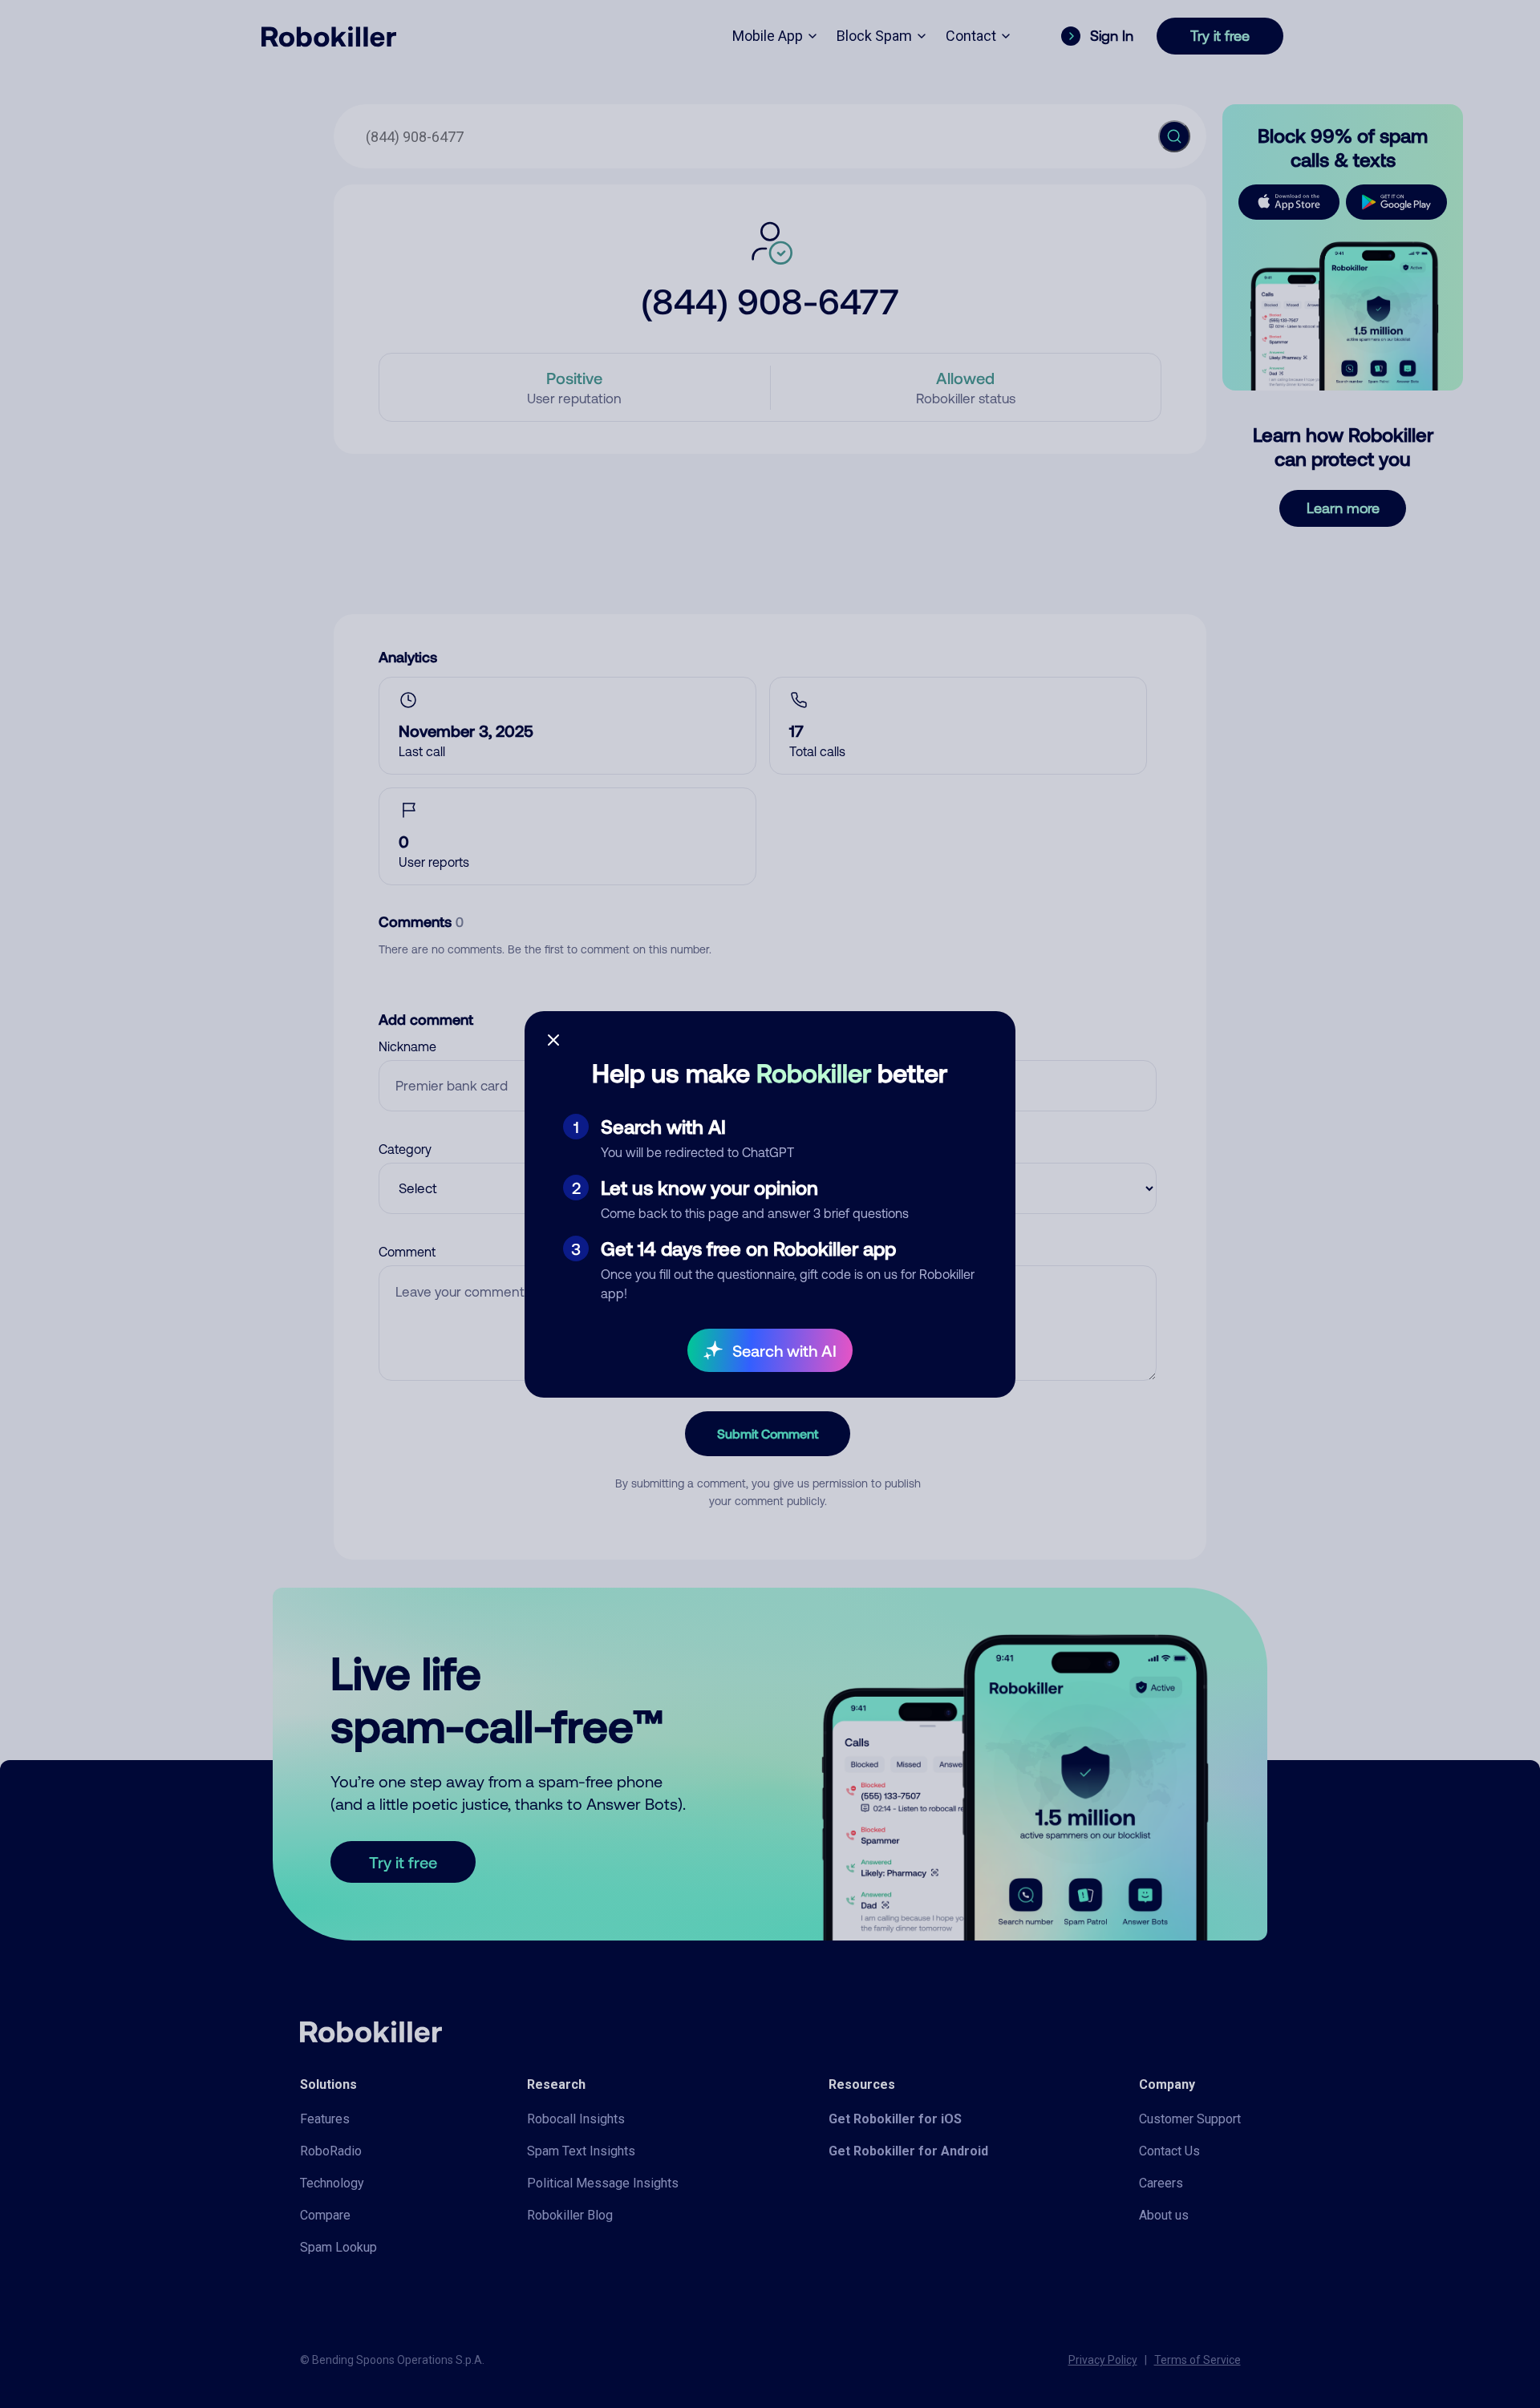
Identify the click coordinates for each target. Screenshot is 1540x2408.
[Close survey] (553, 1040)
